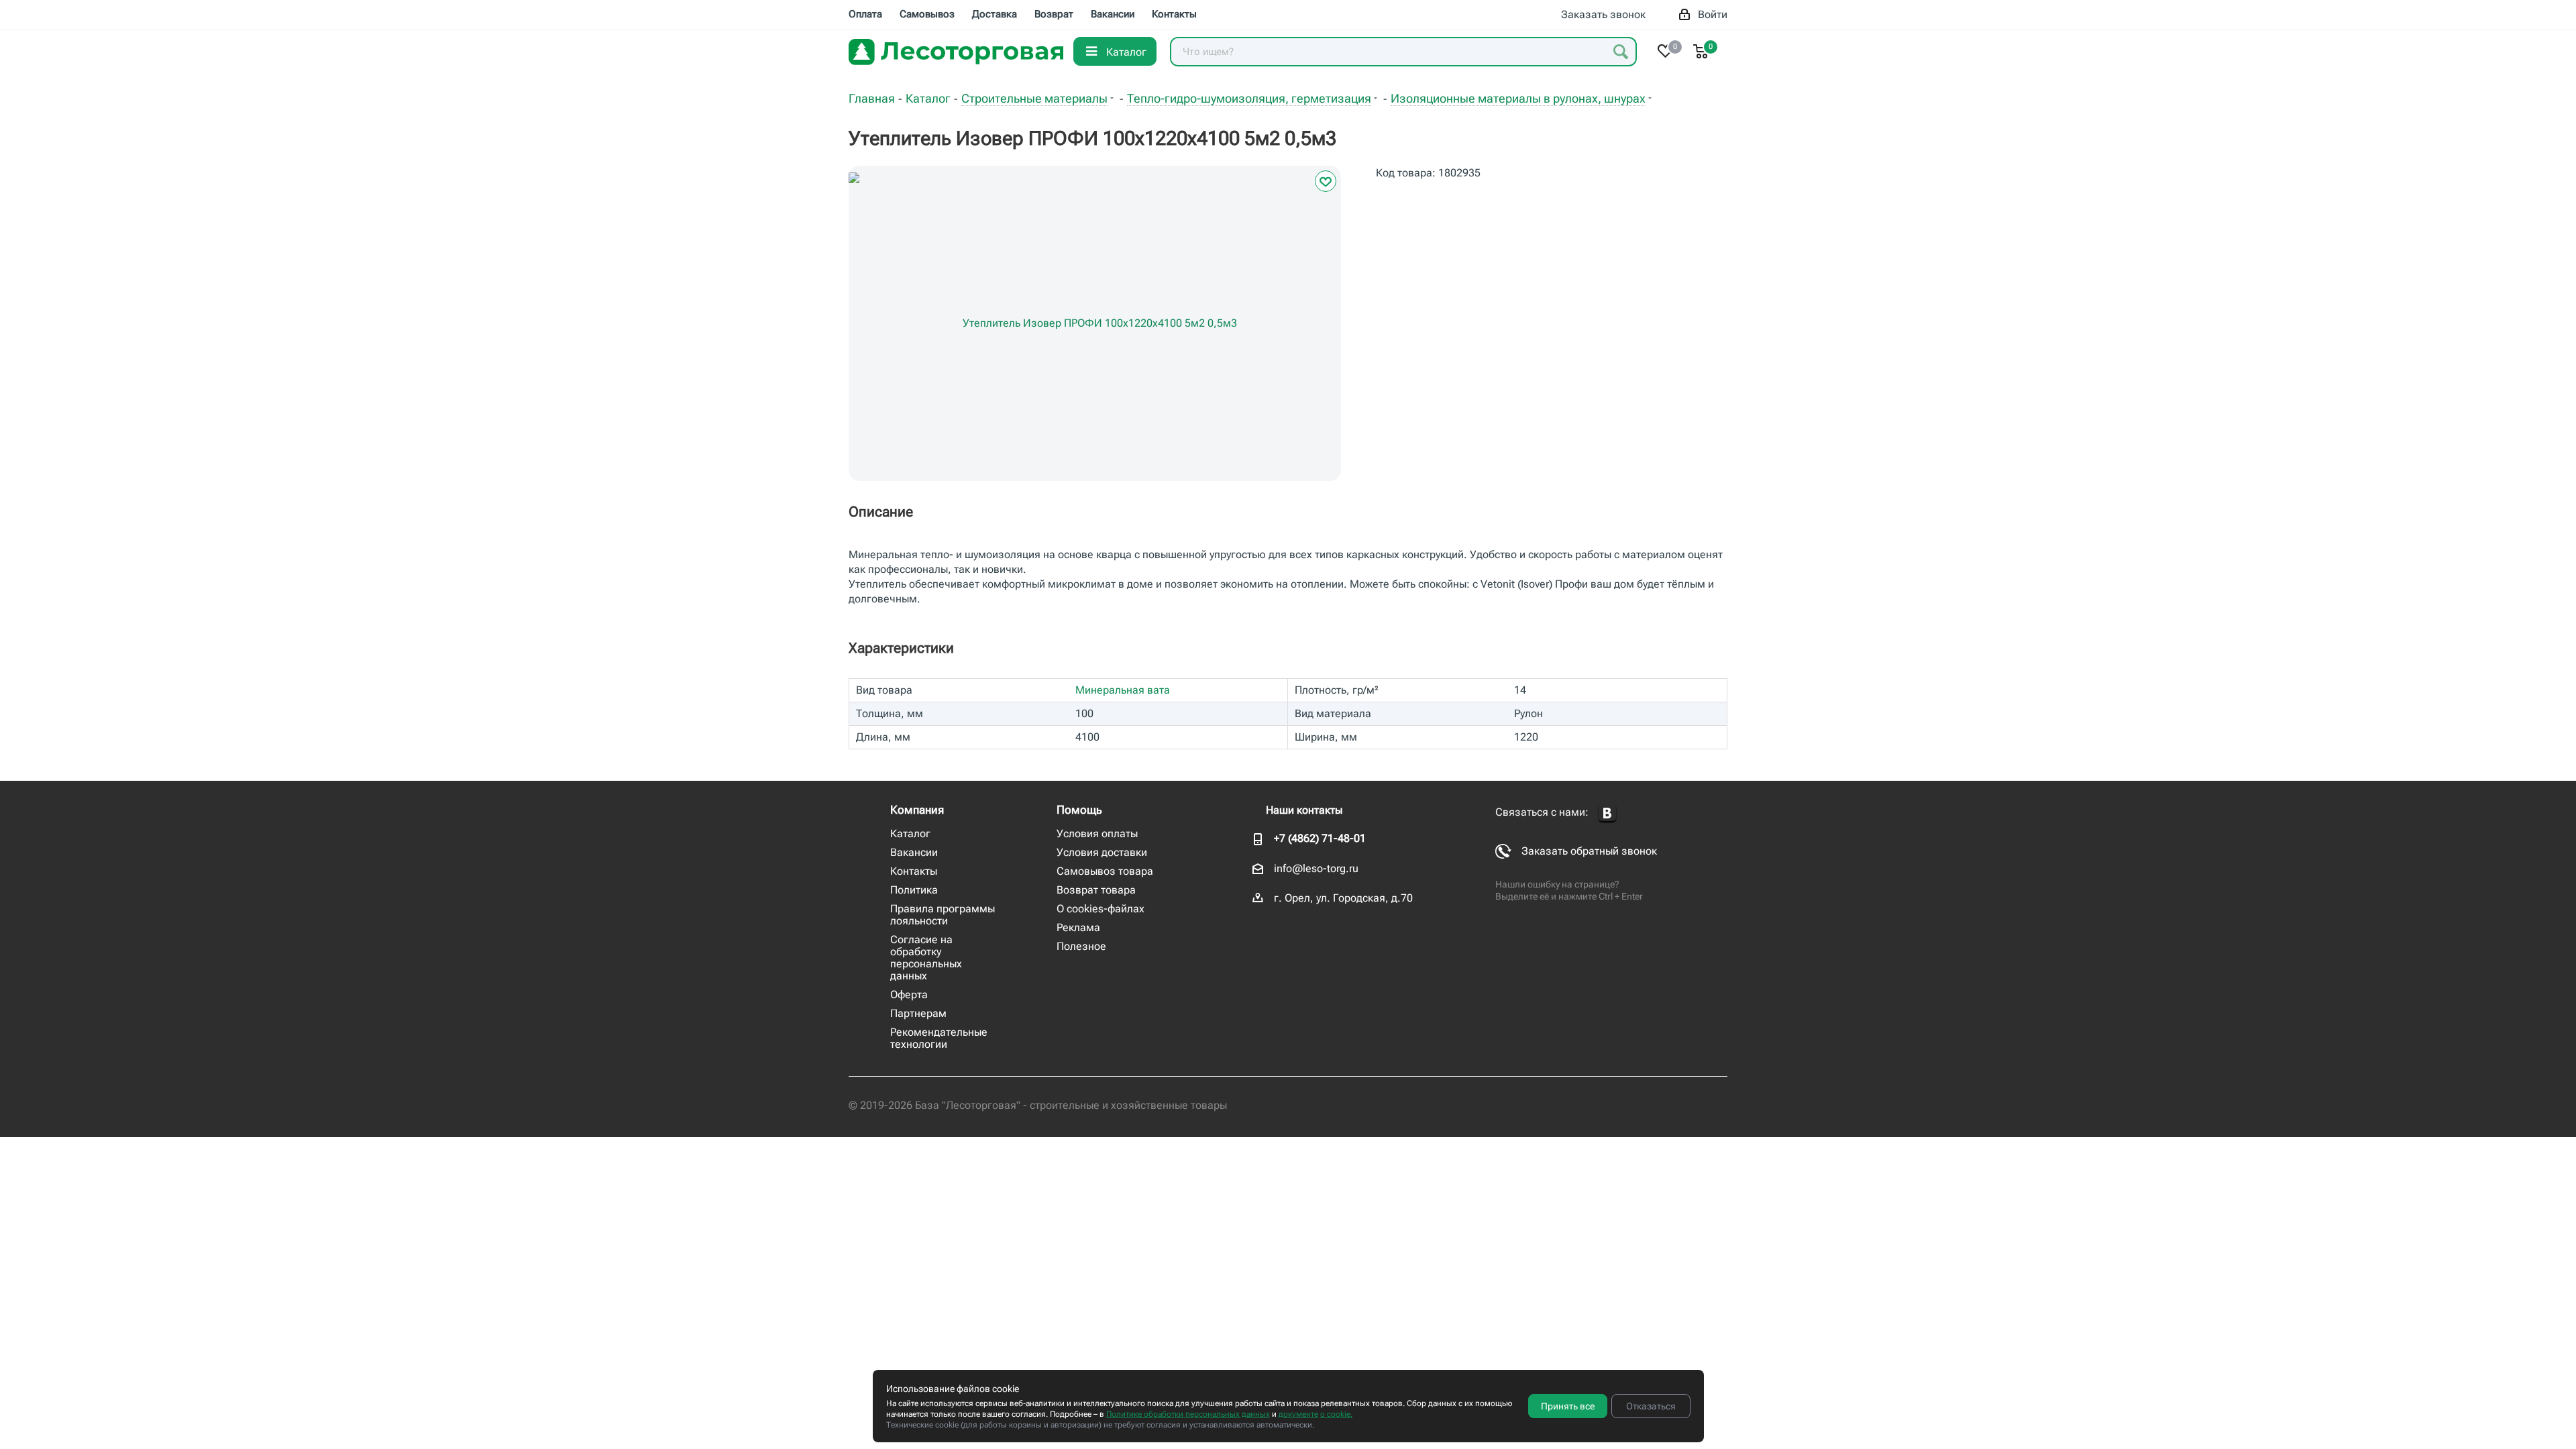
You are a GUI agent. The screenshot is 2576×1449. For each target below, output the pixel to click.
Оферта (909, 995)
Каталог (910, 834)
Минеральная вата (1123, 690)
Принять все (1568, 1406)
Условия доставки (1102, 852)
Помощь (1079, 810)
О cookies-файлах (1101, 909)
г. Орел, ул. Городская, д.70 (1343, 898)
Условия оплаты (1097, 834)
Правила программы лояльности (943, 915)
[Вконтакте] (1607, 813)
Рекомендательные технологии (939, 1038)
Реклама (1078, 927)
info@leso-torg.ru (1316, 868)
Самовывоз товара (1105, 871)
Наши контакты (1304, 810)
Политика (914, 890)
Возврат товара (1096, 890)
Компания (917, 810)
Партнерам (918, 1013)
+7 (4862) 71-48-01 (1320, 838)
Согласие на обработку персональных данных (926, 958)
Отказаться (1651, 1406)
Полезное (1081, 946)
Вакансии (914, 852)
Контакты (914, 871)
